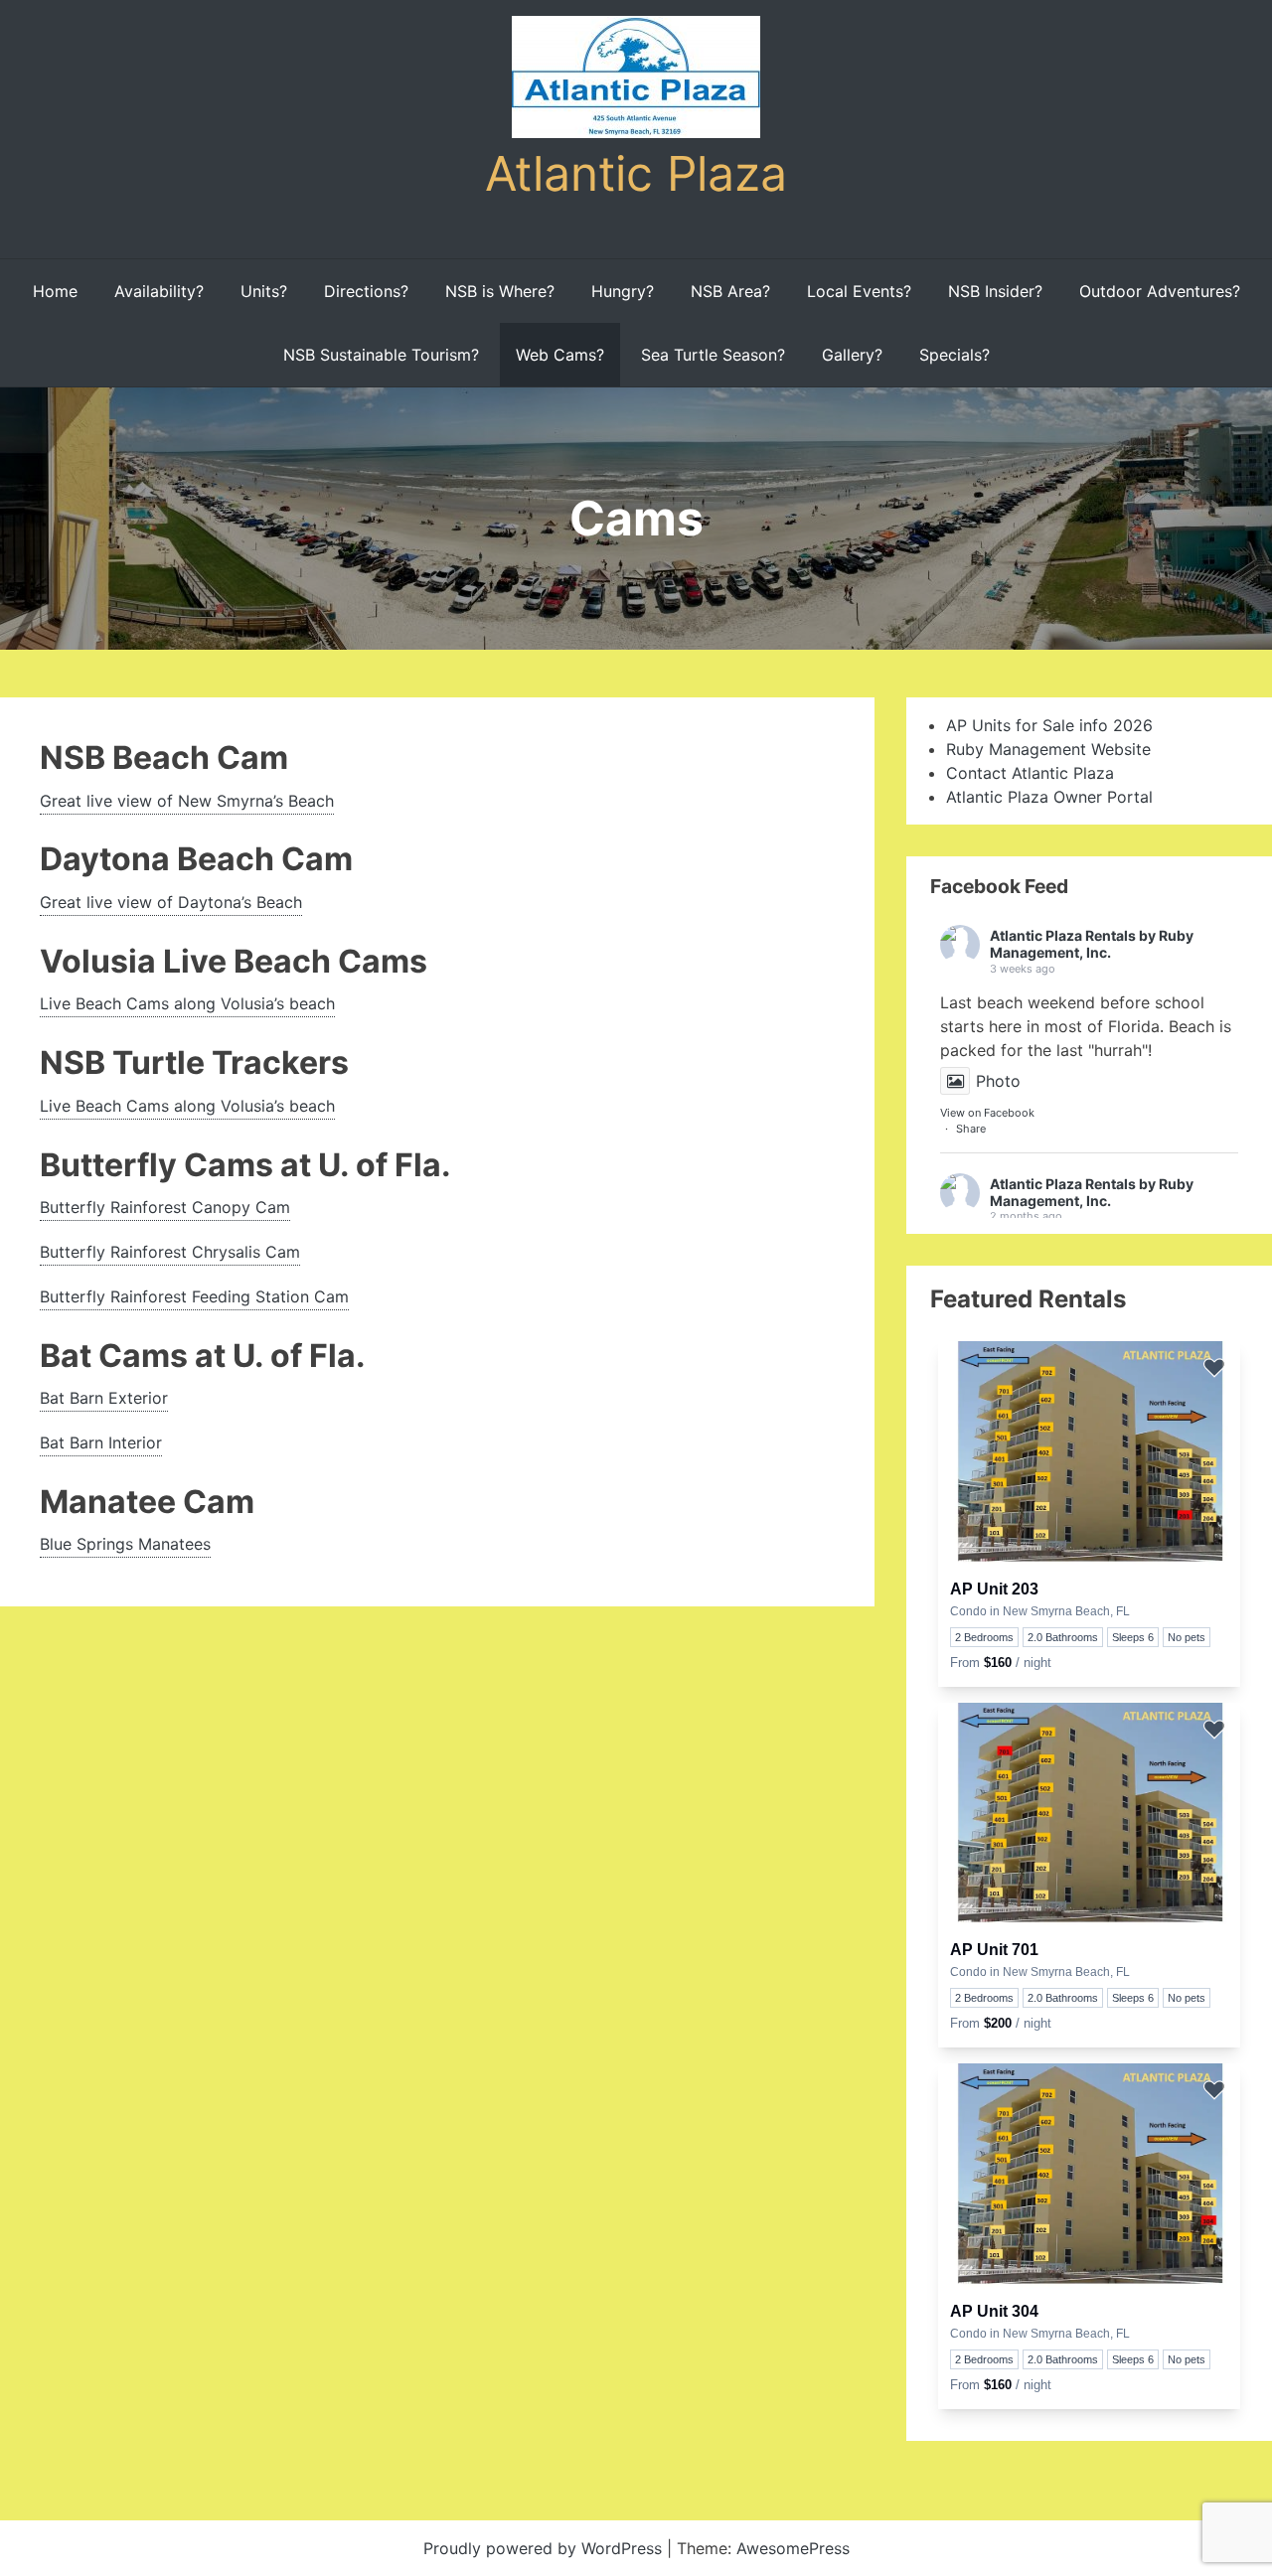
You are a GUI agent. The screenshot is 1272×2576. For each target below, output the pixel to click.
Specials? (954, 355)
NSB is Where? (500, 291)
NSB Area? (730, 291)
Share (971, 1129)
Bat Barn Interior (101, 1442)
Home (55, 291)
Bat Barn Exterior (104, 1398)
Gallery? (852, 355)
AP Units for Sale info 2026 (1049, 725)
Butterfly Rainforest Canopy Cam (165, 1207)
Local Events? (859, 291)
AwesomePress (793, 2548)
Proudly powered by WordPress (545, 2548)
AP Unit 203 (994, 1589)
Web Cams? (560, 355)
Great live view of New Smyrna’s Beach (187, 801)
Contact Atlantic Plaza (1030, 773)
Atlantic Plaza (636, 173)
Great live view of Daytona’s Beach (171, 902)
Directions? (366, 291)
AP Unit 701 (994, 1950)
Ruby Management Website (1048, 749)
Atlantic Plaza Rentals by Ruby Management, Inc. (1092, 944)
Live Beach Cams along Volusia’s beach (187, 1003)
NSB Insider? (995, 291)
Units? (264, 291)
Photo (998, 1081)
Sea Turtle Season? (713, 355)
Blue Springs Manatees (125, 1544)
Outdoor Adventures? (1160, 291)
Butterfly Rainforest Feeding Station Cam (194, 1296)
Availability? (159, 291)
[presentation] (1089, 1454)
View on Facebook (987, 1113)
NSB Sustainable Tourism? (381, 355)
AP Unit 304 (994, 2311)
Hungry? (623, 291)
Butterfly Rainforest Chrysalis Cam (170, 1252)
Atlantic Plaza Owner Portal (1049, 797)
